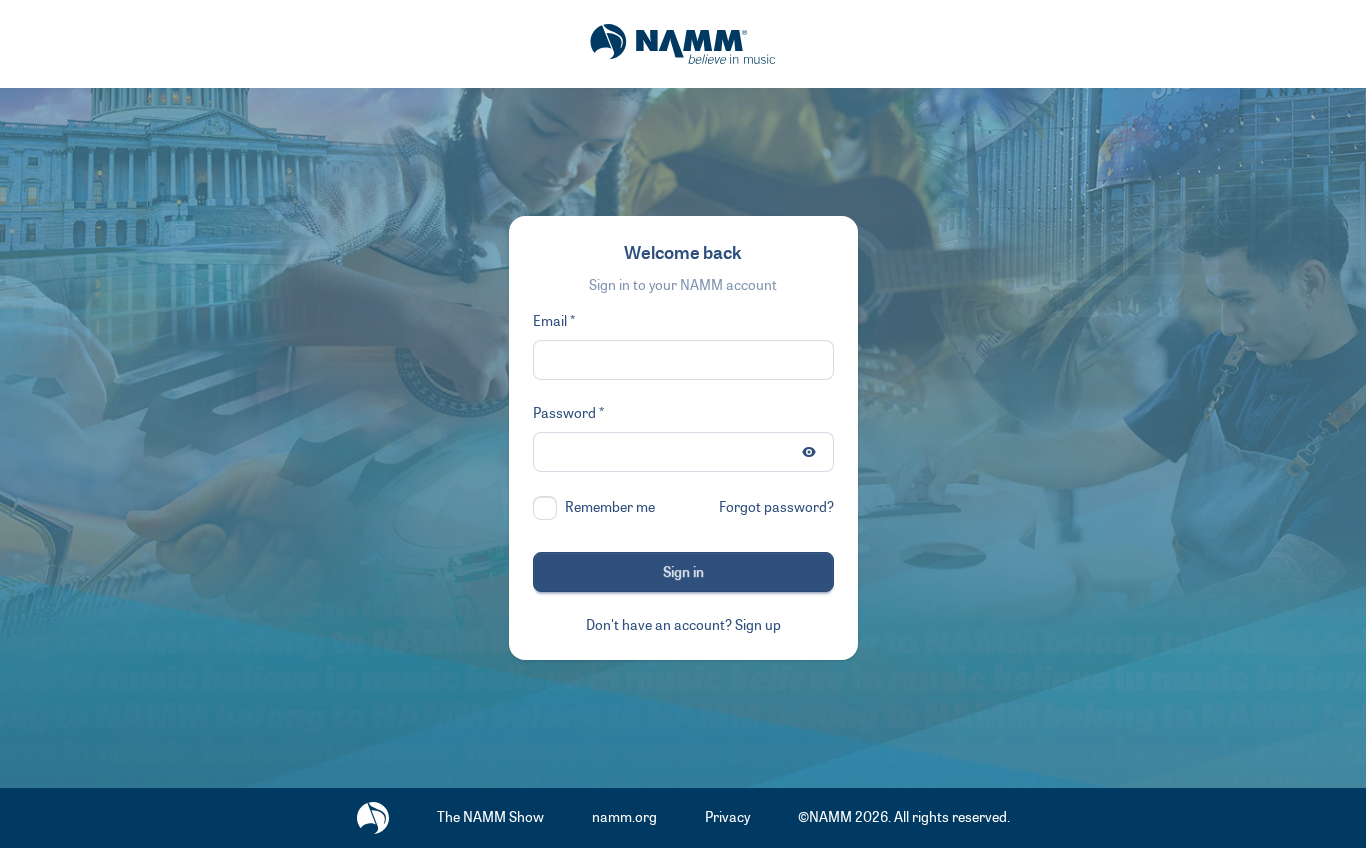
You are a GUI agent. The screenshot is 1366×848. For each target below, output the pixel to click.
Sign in (683, 572)
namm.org (624, 817)
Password (564, 413)
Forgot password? (776, 507)
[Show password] (809, 452)
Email (550, 321)
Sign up (758, 625)
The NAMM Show (490, 817)
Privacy (727, 817)
